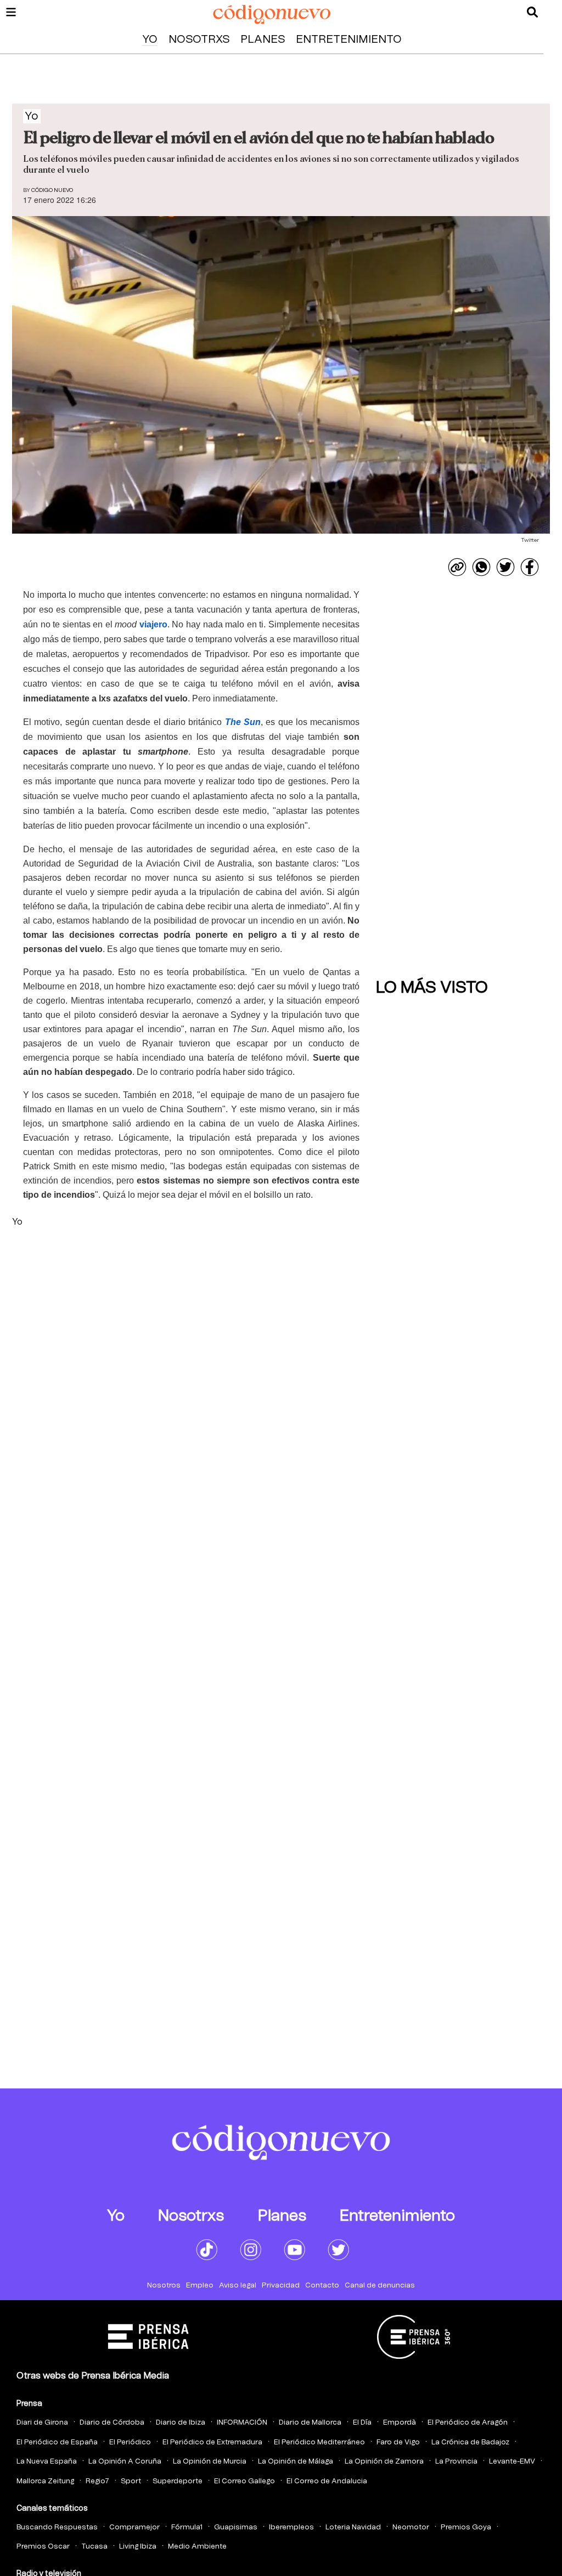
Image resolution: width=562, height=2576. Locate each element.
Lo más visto (432, 988)
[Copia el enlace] (457, 567)
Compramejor (134, 2527)
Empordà (400, 2423)
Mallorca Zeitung (45, 2481)
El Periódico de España (57, 2442)
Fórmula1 (187, 2527)
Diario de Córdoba (112, 2423)
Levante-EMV (512, 2462)
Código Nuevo (52, 190)
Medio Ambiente (197, 2547)
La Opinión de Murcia (210, 2462)
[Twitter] (505, 567)
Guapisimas (236, 2527)
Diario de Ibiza (181, 2423)
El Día (362, 2423)
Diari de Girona (42, 2423)
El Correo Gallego (245, 2481)
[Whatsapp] (481, 567)
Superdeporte (178, 2481)
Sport (131, 2481)
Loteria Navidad (353, 2527)
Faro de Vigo (398, 2442)
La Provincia (456, 2462)
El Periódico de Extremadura (212, 2442)
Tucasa (94, 2547)
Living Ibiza (138, 2547)
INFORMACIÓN (242, 2423)
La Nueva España (47, 2462)
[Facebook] (530, 567)
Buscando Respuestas (57, 2527)
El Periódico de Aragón (468, 2423)
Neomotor (411, 2527)
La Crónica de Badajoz (470, 2442)
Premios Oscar (43, 2547)
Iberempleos (291, 2527)
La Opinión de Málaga (296, 2462)
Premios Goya (466, 2527)
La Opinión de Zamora (384, 2462)
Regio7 (97, 2481)
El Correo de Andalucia (327, 2481)
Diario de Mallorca (310, 2423)
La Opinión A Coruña (125, 2462)
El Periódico (130, 2442)
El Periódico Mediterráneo (319, 2442)
